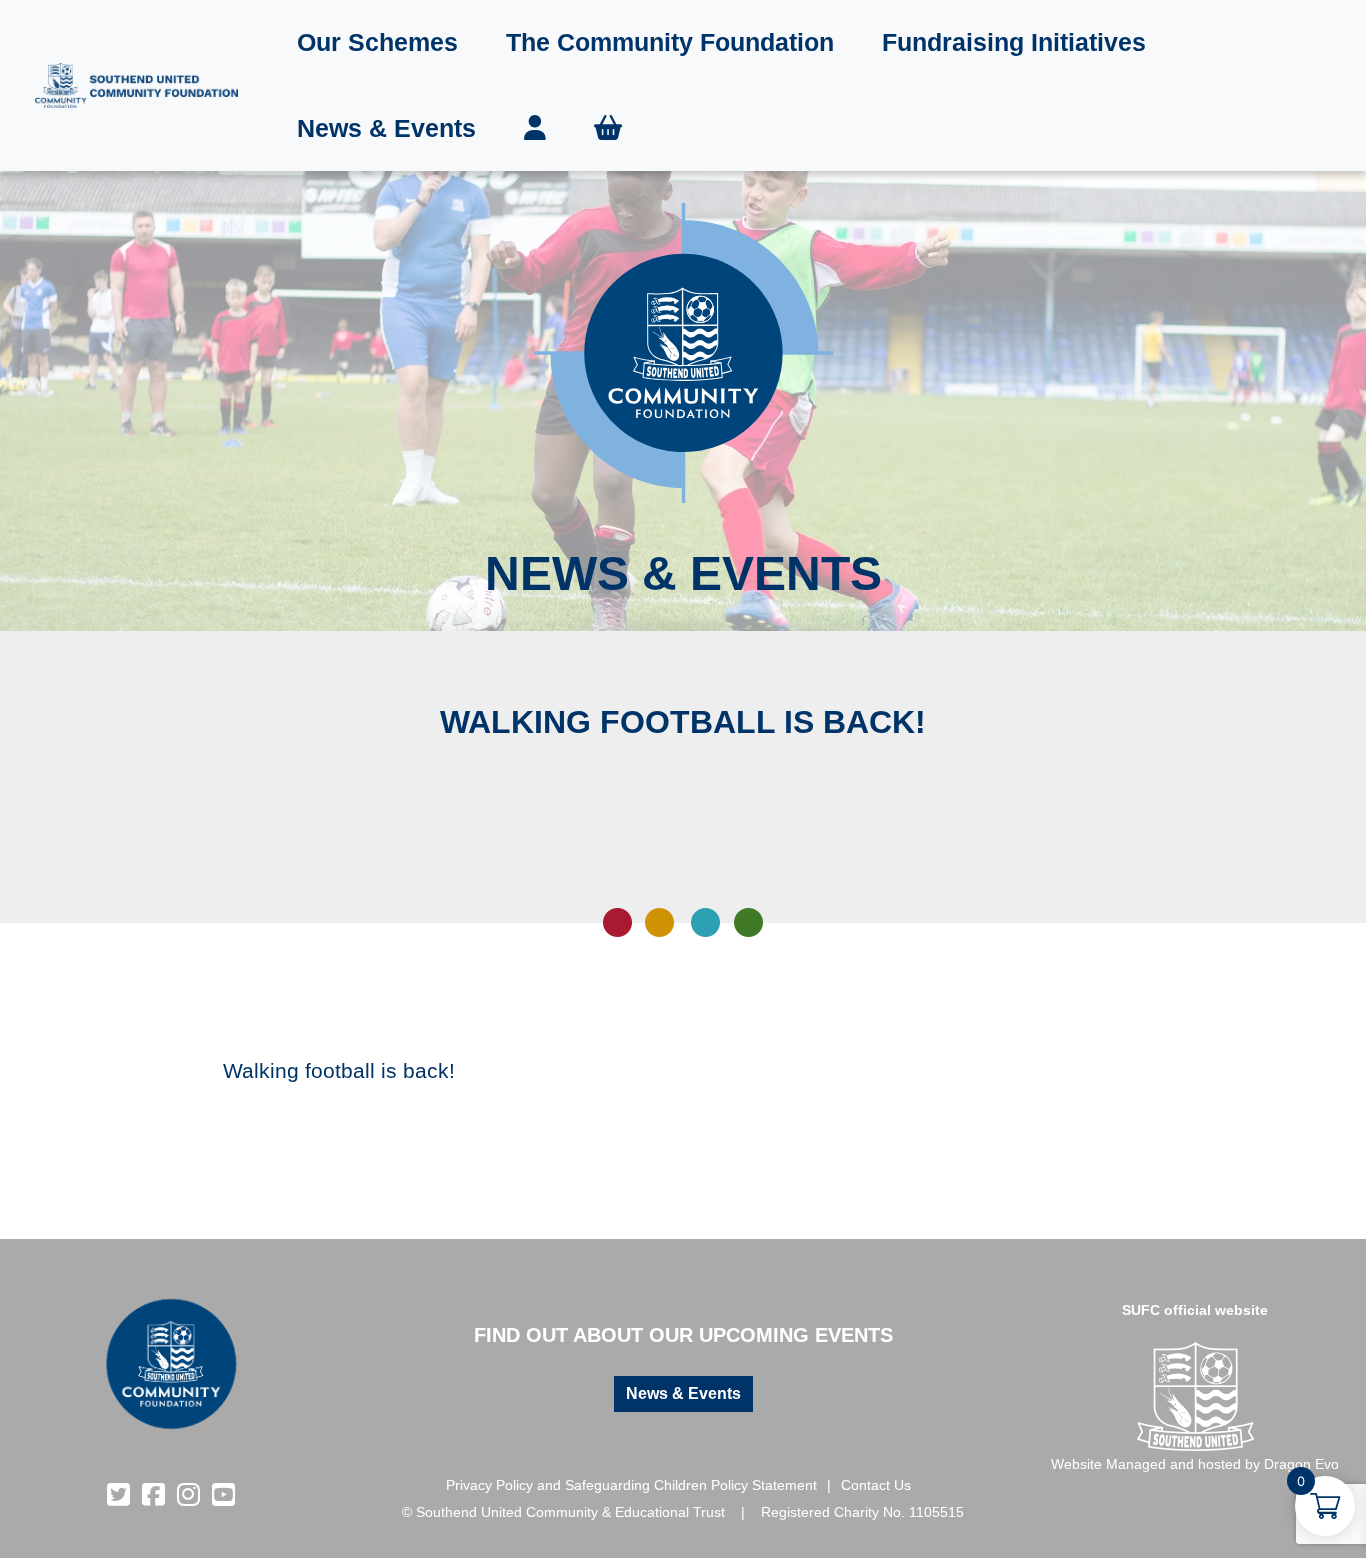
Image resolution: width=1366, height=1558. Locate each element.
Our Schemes (377, 42)
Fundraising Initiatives (1014, 42)
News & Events (386, 128)
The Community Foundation (670, 42)
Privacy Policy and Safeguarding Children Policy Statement (631, 1485)
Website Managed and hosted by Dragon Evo (1195, 1464)
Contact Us (876, 1485)
